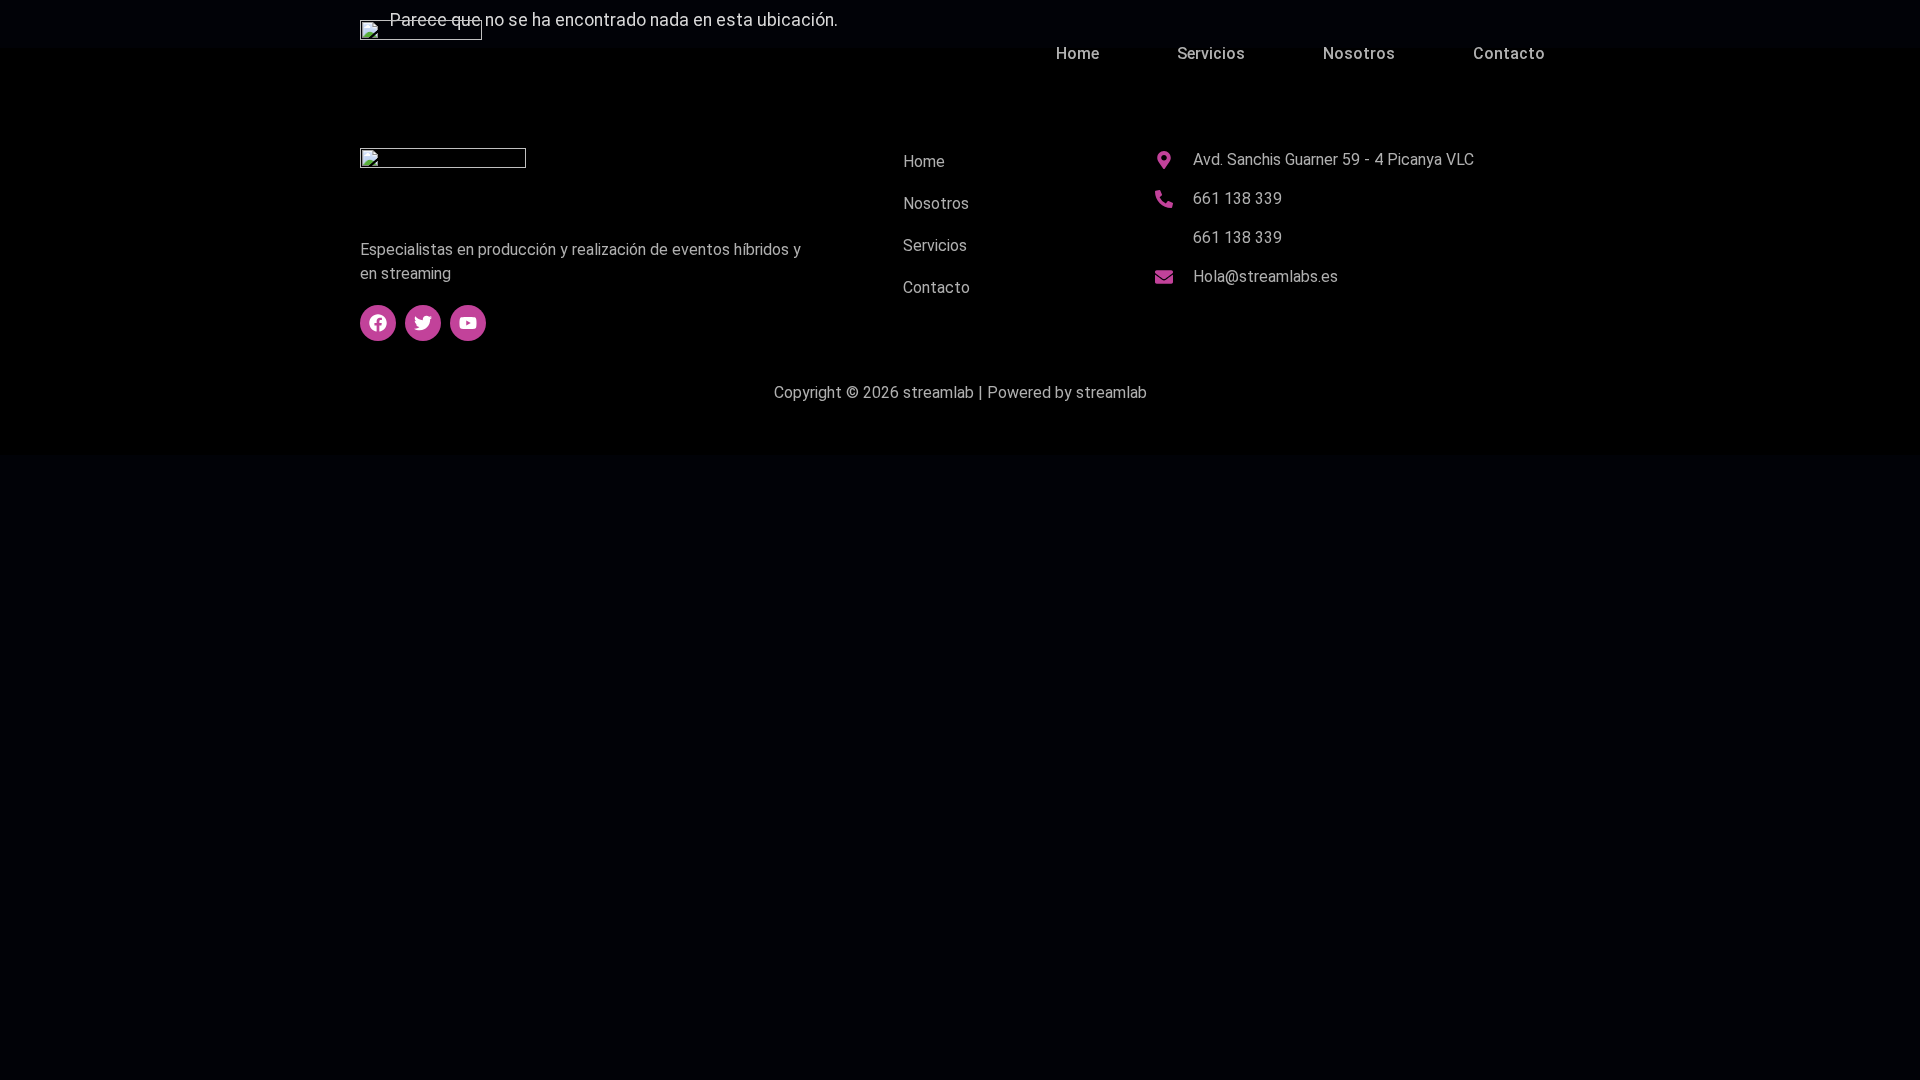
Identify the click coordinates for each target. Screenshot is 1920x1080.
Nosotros (1359, 53)
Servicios (1211, 53)
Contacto (1509, 53)
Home (1077, 53)
